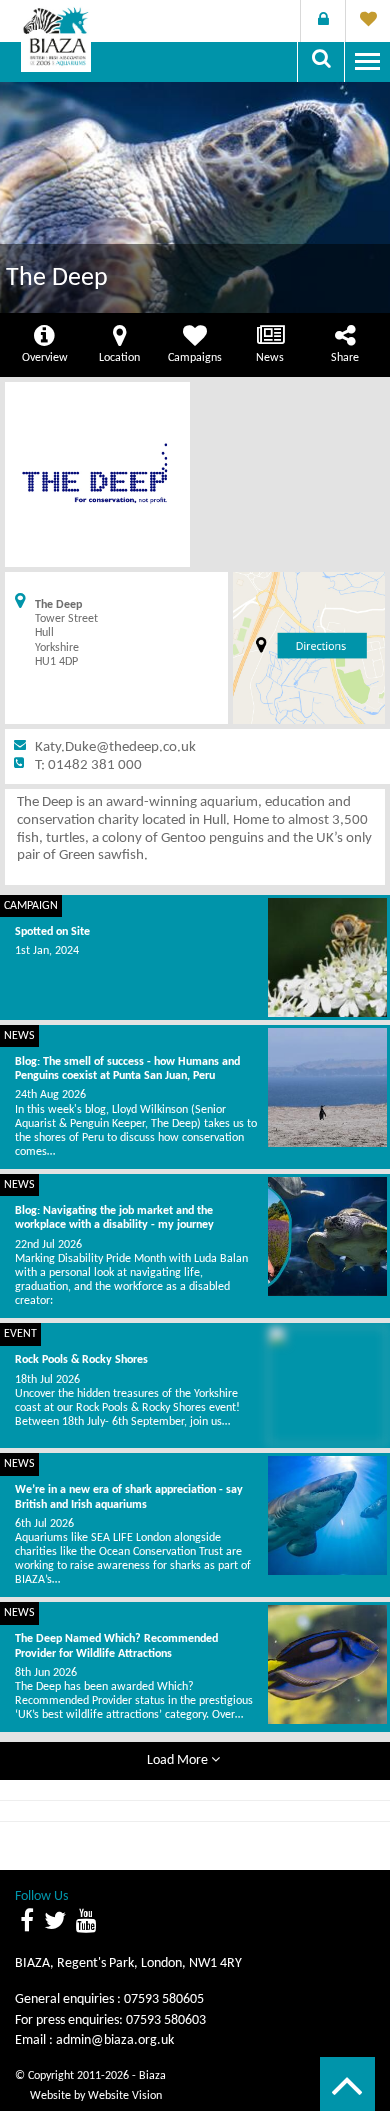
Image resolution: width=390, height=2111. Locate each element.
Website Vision (125, 2096)
